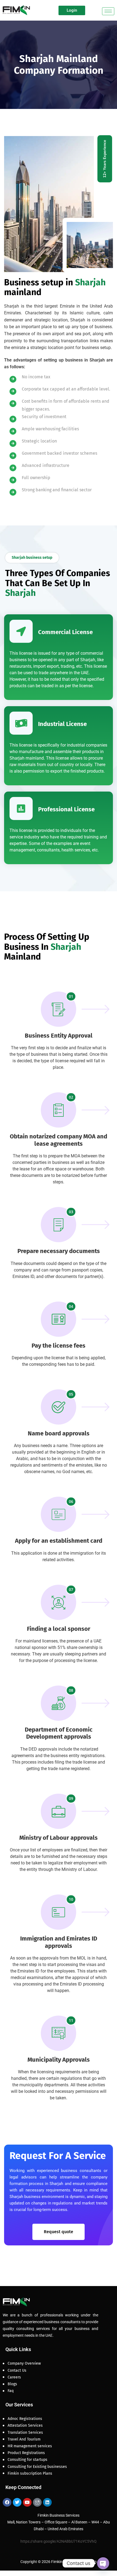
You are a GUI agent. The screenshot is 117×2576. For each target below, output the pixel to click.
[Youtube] (27, 2502)
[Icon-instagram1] (37, 2502)
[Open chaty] (103, 2563)
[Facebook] (7, 2502)
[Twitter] (17, 2502)
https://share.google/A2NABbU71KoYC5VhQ (59, 2541)
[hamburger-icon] (108, 11)
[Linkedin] (47, 2502)
